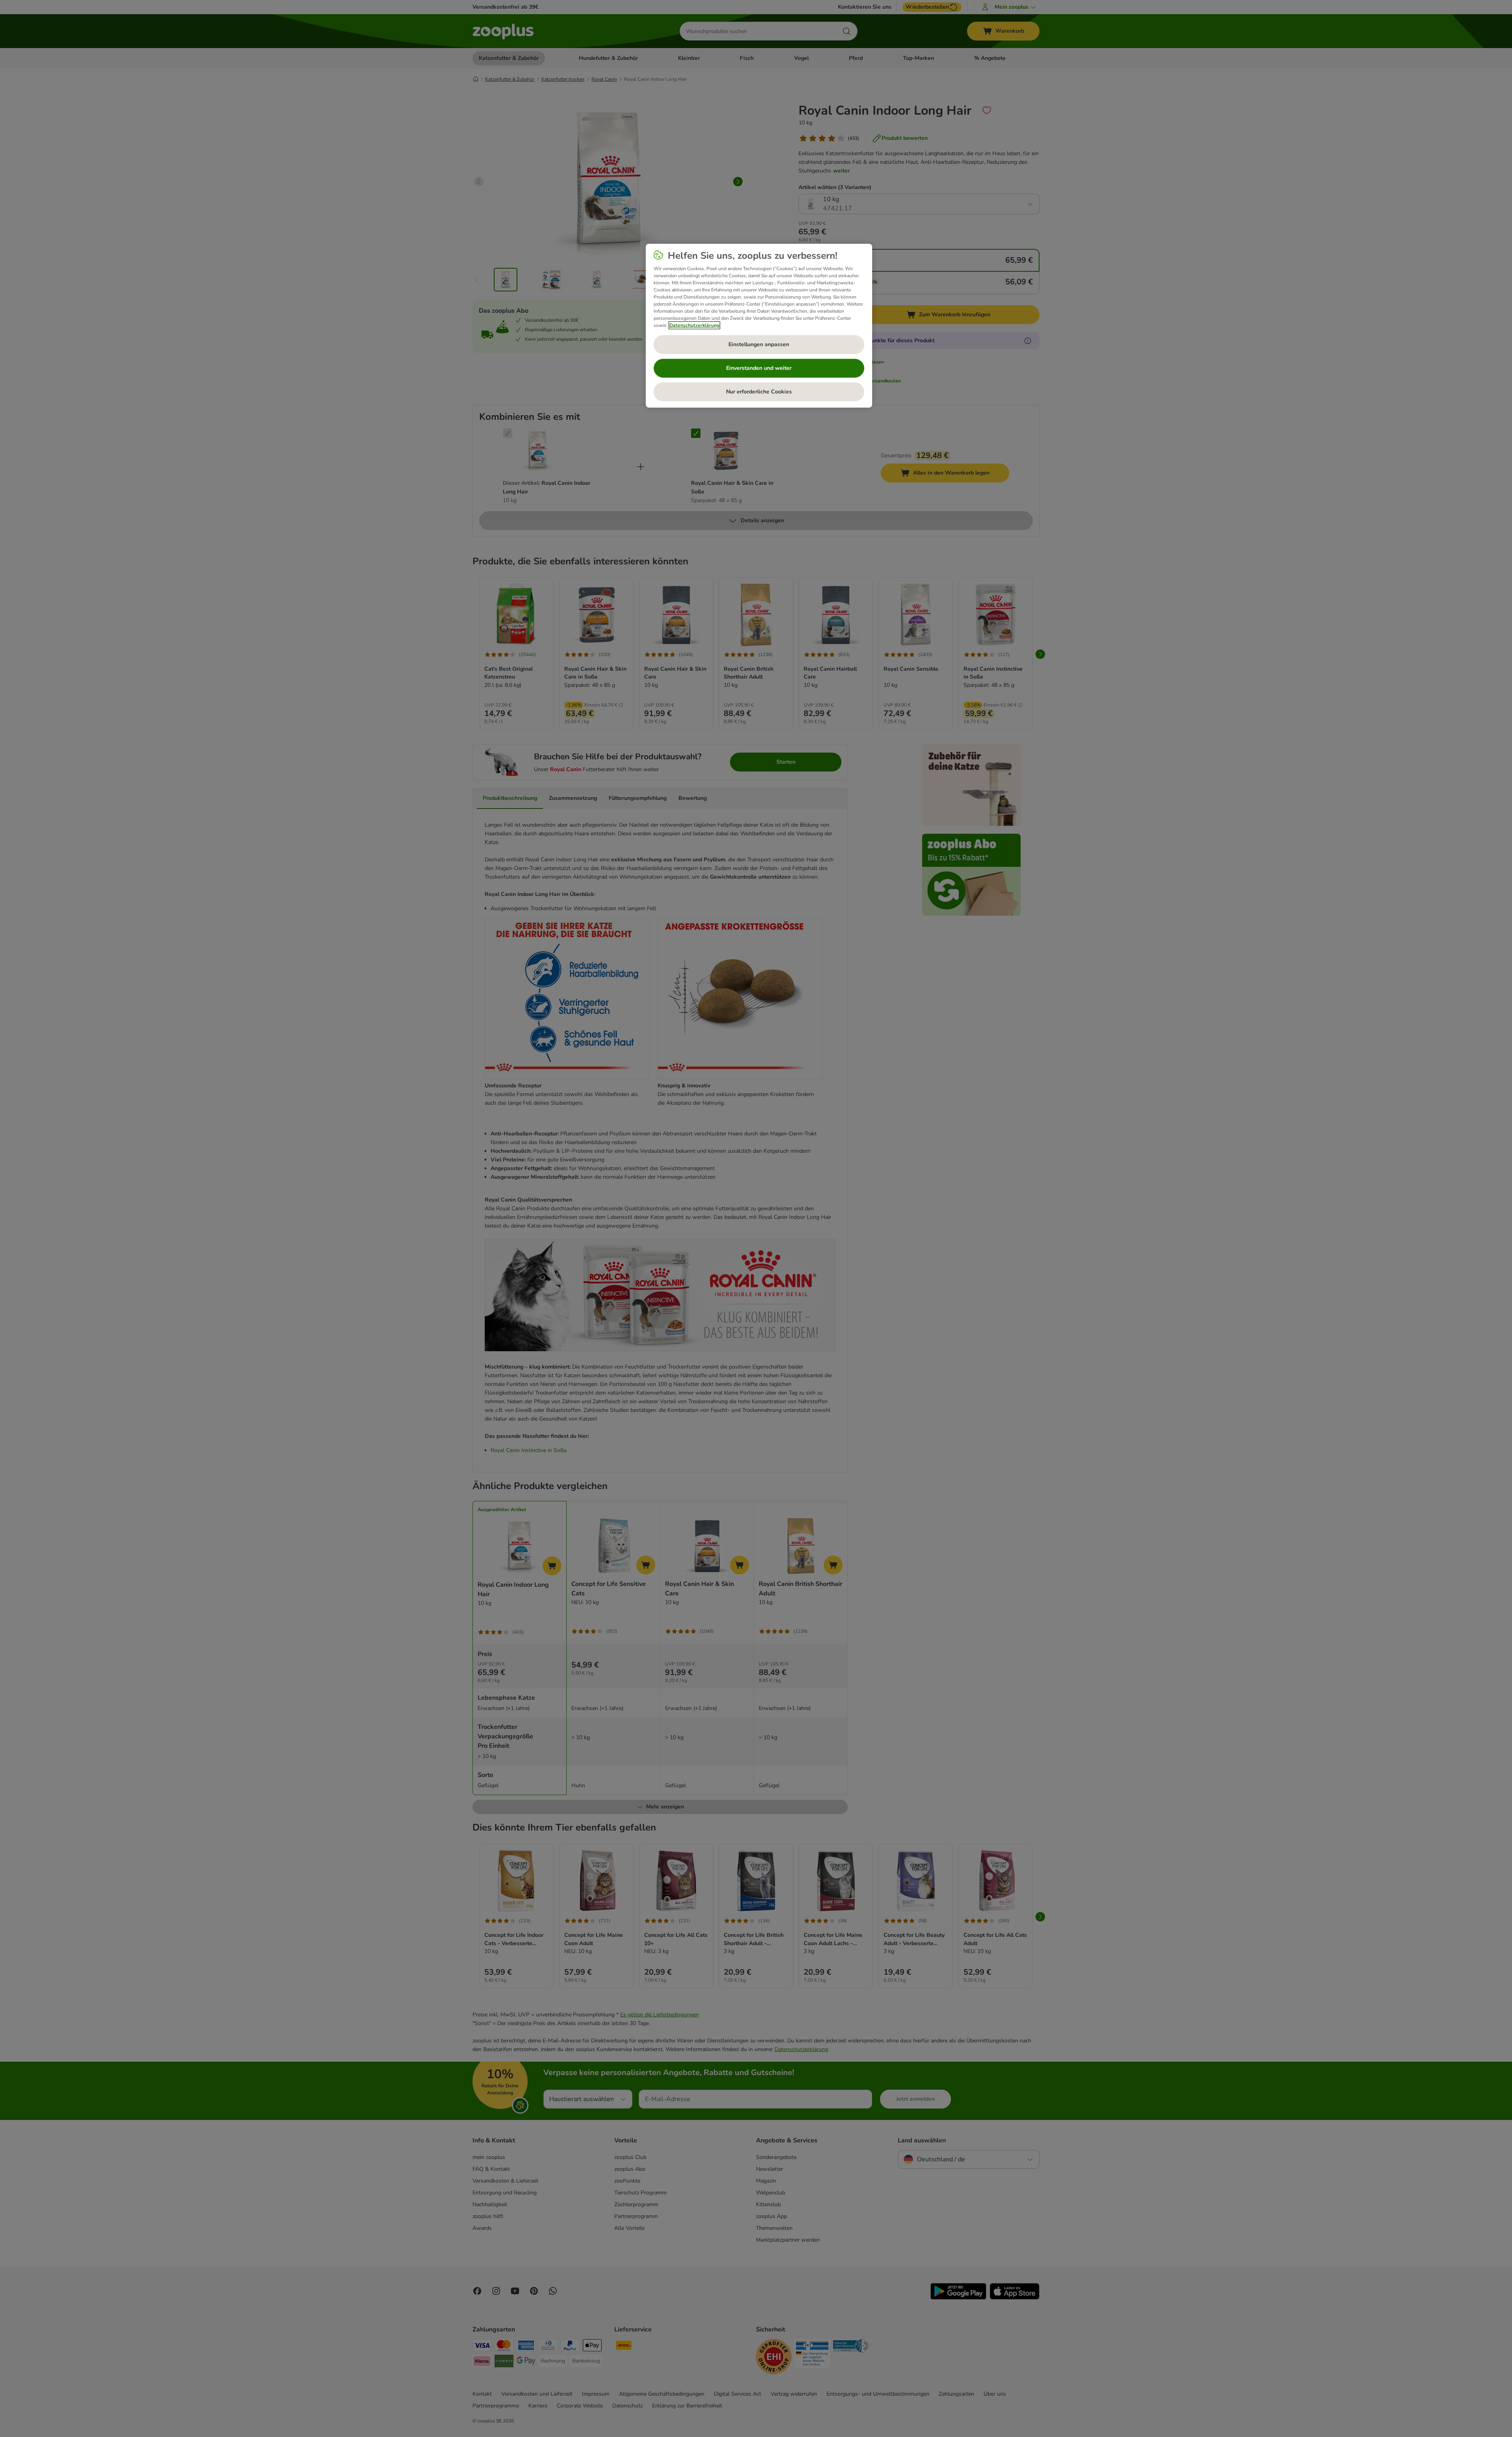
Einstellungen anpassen (759, 344)
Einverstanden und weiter (759, 368)
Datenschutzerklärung (694, 325)
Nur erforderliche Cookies (759, 392)
